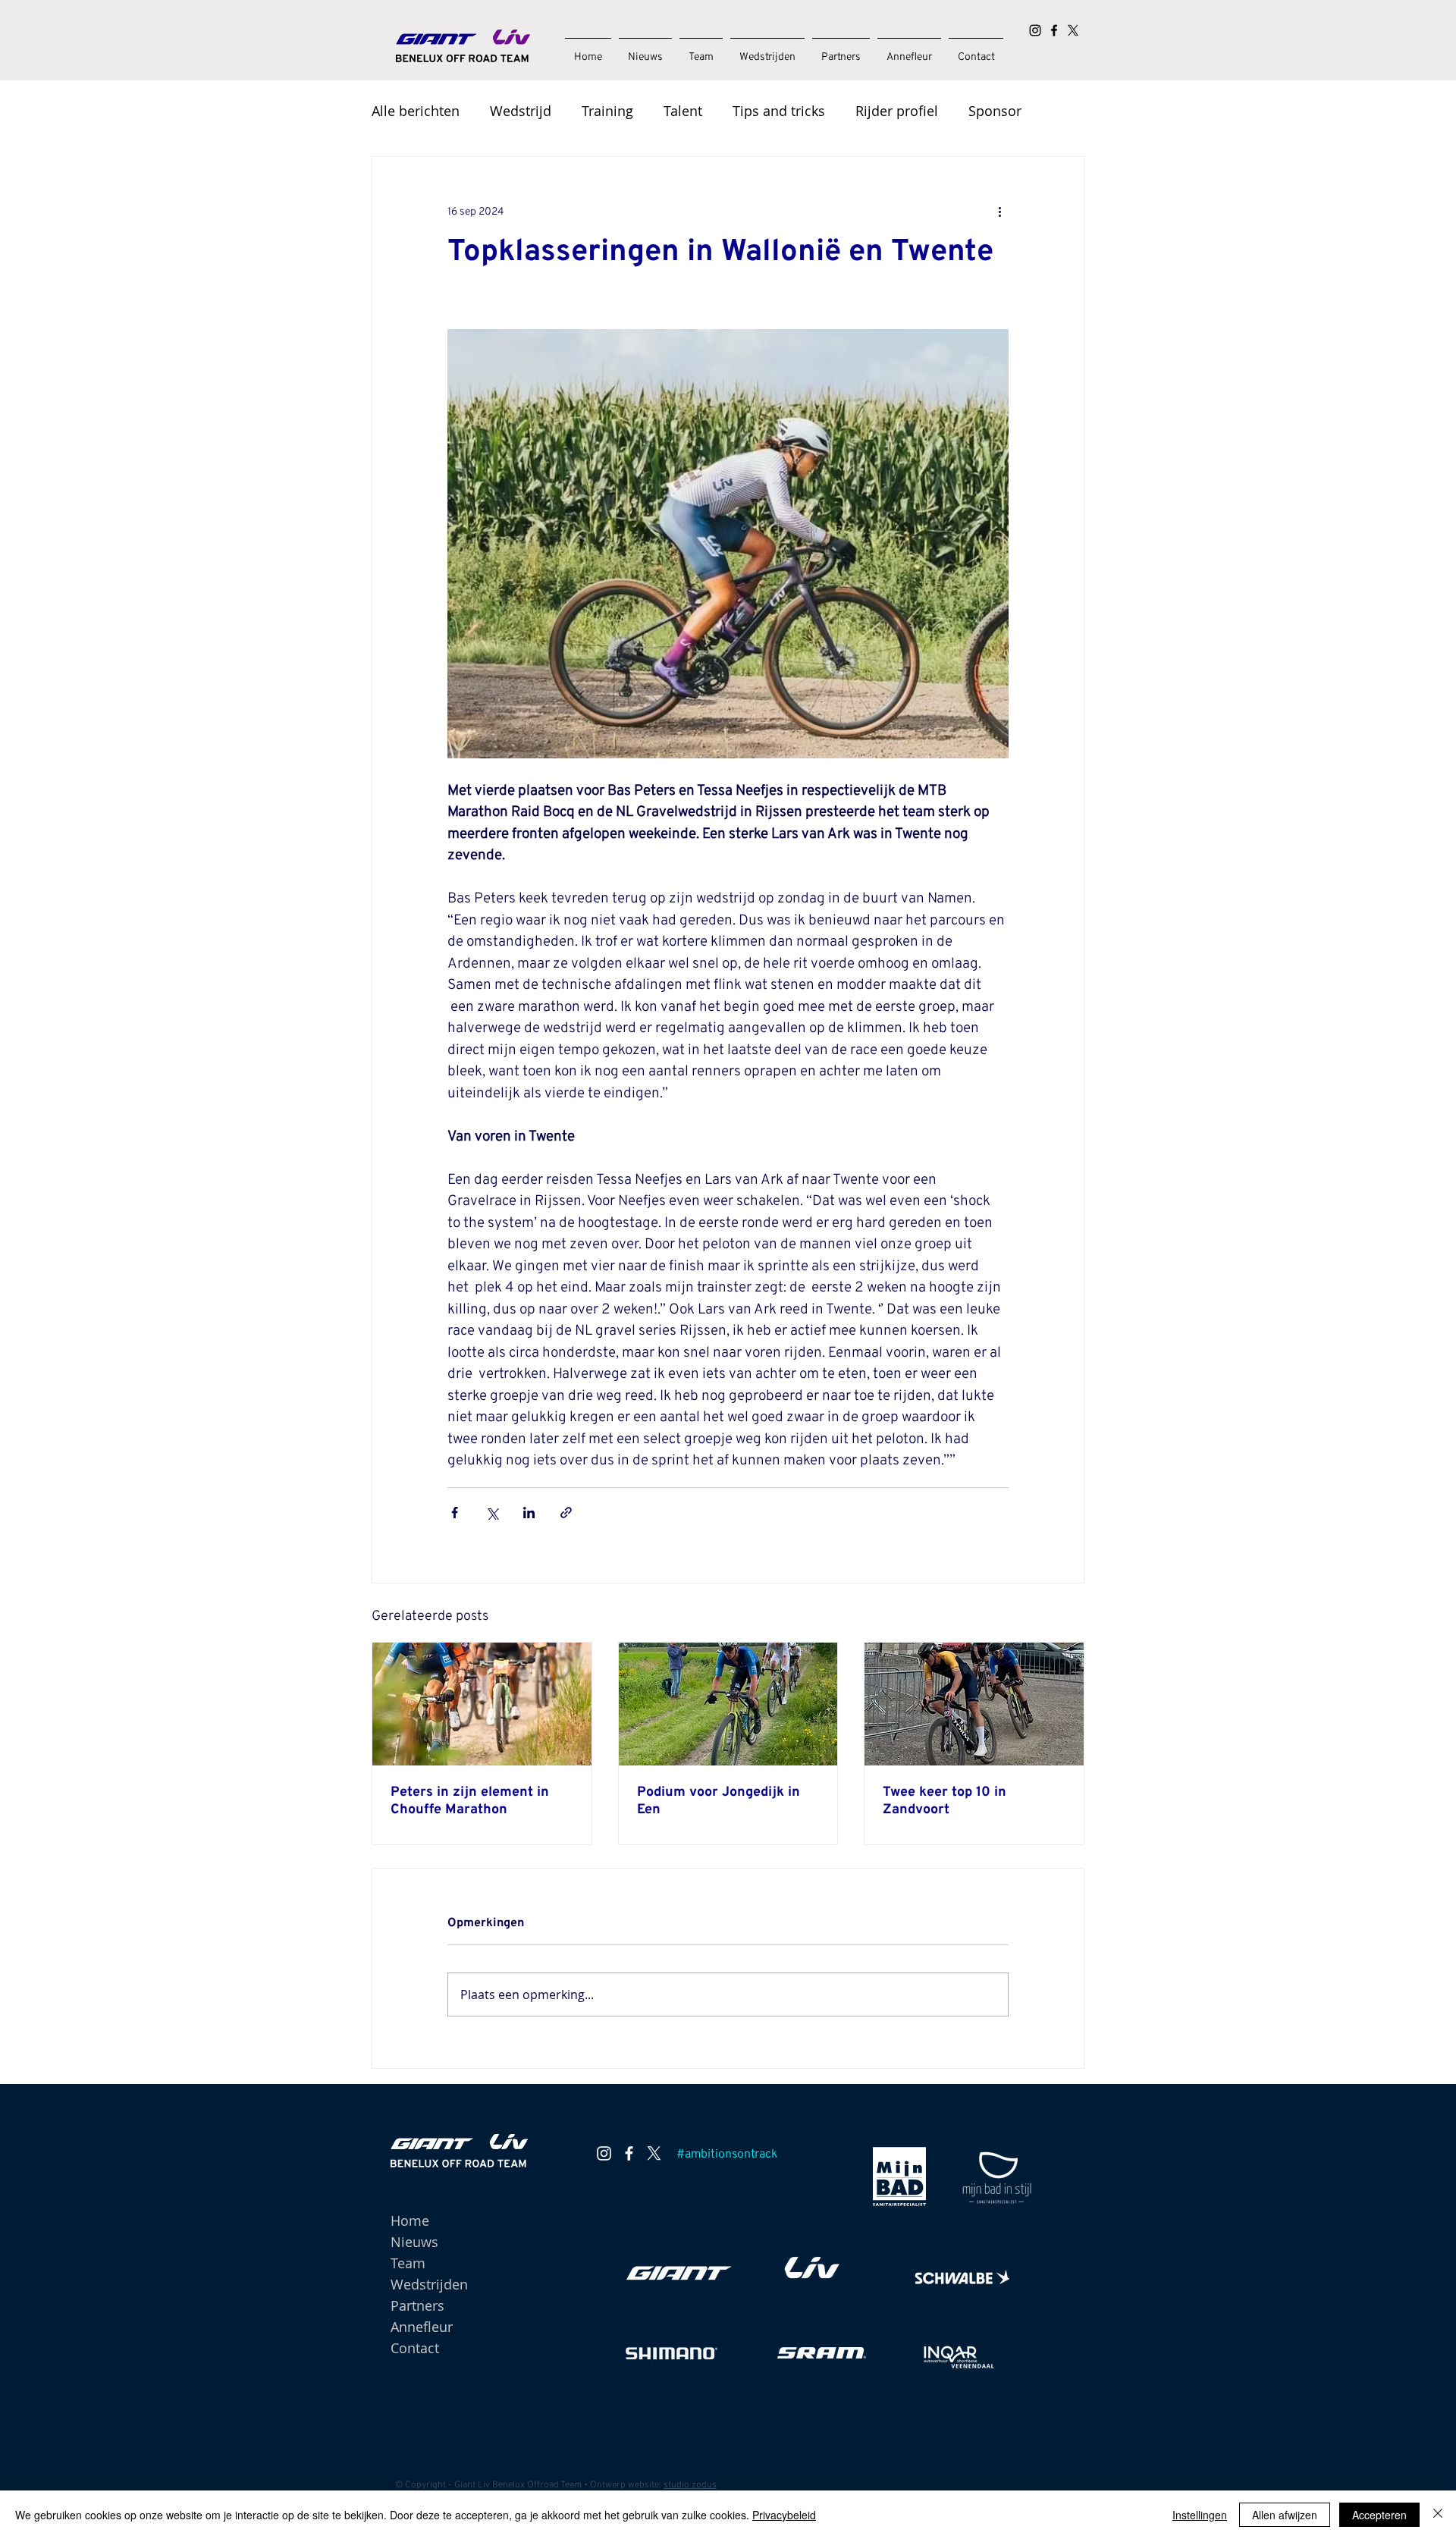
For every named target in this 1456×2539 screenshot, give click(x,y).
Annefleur (422, 2327)
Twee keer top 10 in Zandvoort (945, 1801)
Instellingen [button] (1200, 2515)
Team (408, 2263)
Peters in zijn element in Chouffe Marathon (470, 1801)
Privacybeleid (784, 2515)
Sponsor (995, 111)
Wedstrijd (521, 111)
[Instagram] (1035, 30)
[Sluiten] (1438, 2515)
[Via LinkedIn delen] (529, 1513)
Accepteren (1379, 2515)
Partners (417, 2305)
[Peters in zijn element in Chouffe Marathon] (482, 1704)
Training (607, 111)
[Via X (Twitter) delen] (492, 1513)
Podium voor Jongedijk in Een (719, 1801)
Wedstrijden (429, 2284)
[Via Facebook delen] (455, 1513)
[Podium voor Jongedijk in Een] (728, 1704)
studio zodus (690, 2485)
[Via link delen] (566, 1513)
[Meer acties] (999, 212)
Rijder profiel (897, 111)
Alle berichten (416, 111)
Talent (683, 111)
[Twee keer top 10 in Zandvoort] (974, 1704)
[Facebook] (1054, 30)
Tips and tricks (779, 111)
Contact (415, 2348)
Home (410, 2220)
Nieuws (414, 2242)
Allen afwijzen (1285, 2515)
